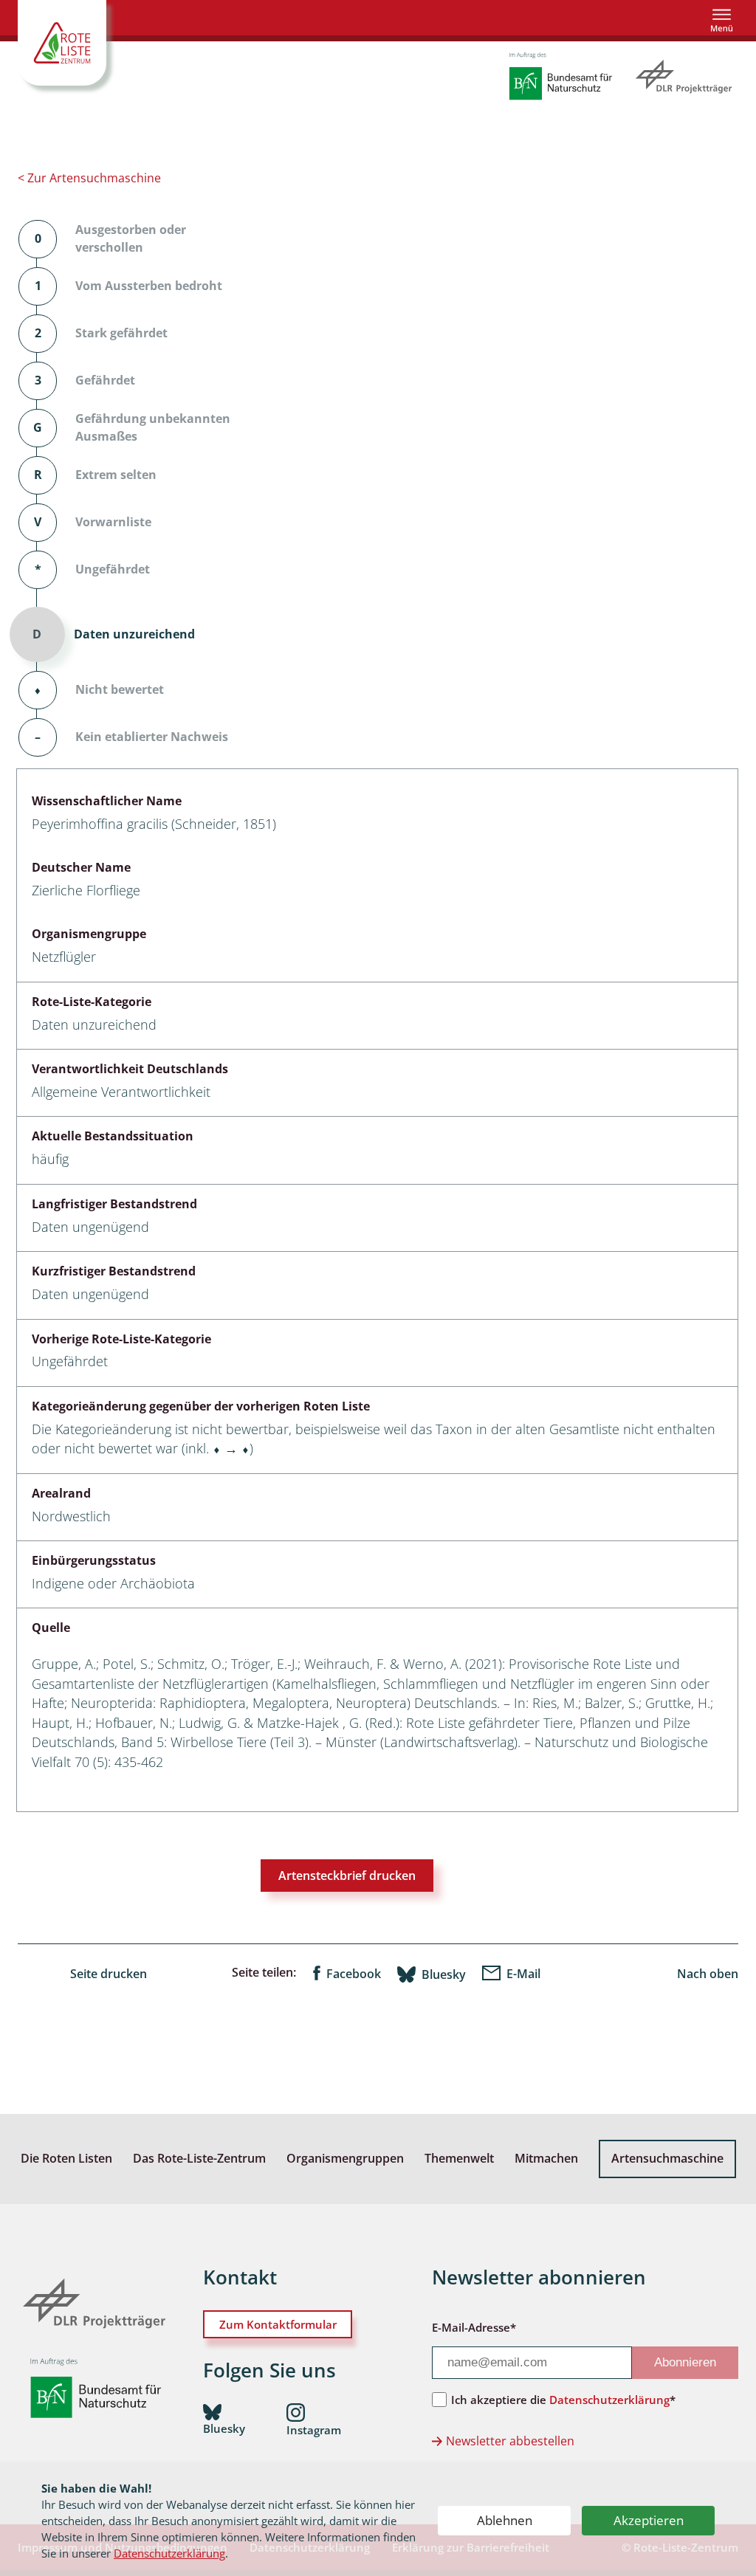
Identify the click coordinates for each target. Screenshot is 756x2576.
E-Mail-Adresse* (474, 2327)
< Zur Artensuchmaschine (89, 178)
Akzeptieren (649, 2520)
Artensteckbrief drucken (347, 1876)
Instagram (314, 2430)
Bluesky (444, 1974)
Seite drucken (109, 1974)
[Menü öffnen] (722, 20)
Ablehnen (505, 2520)
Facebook (354, 1974)
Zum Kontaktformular (278, 2324)
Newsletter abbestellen (510, 2441)
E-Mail (523, 1974)
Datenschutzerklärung (169, 2553)
